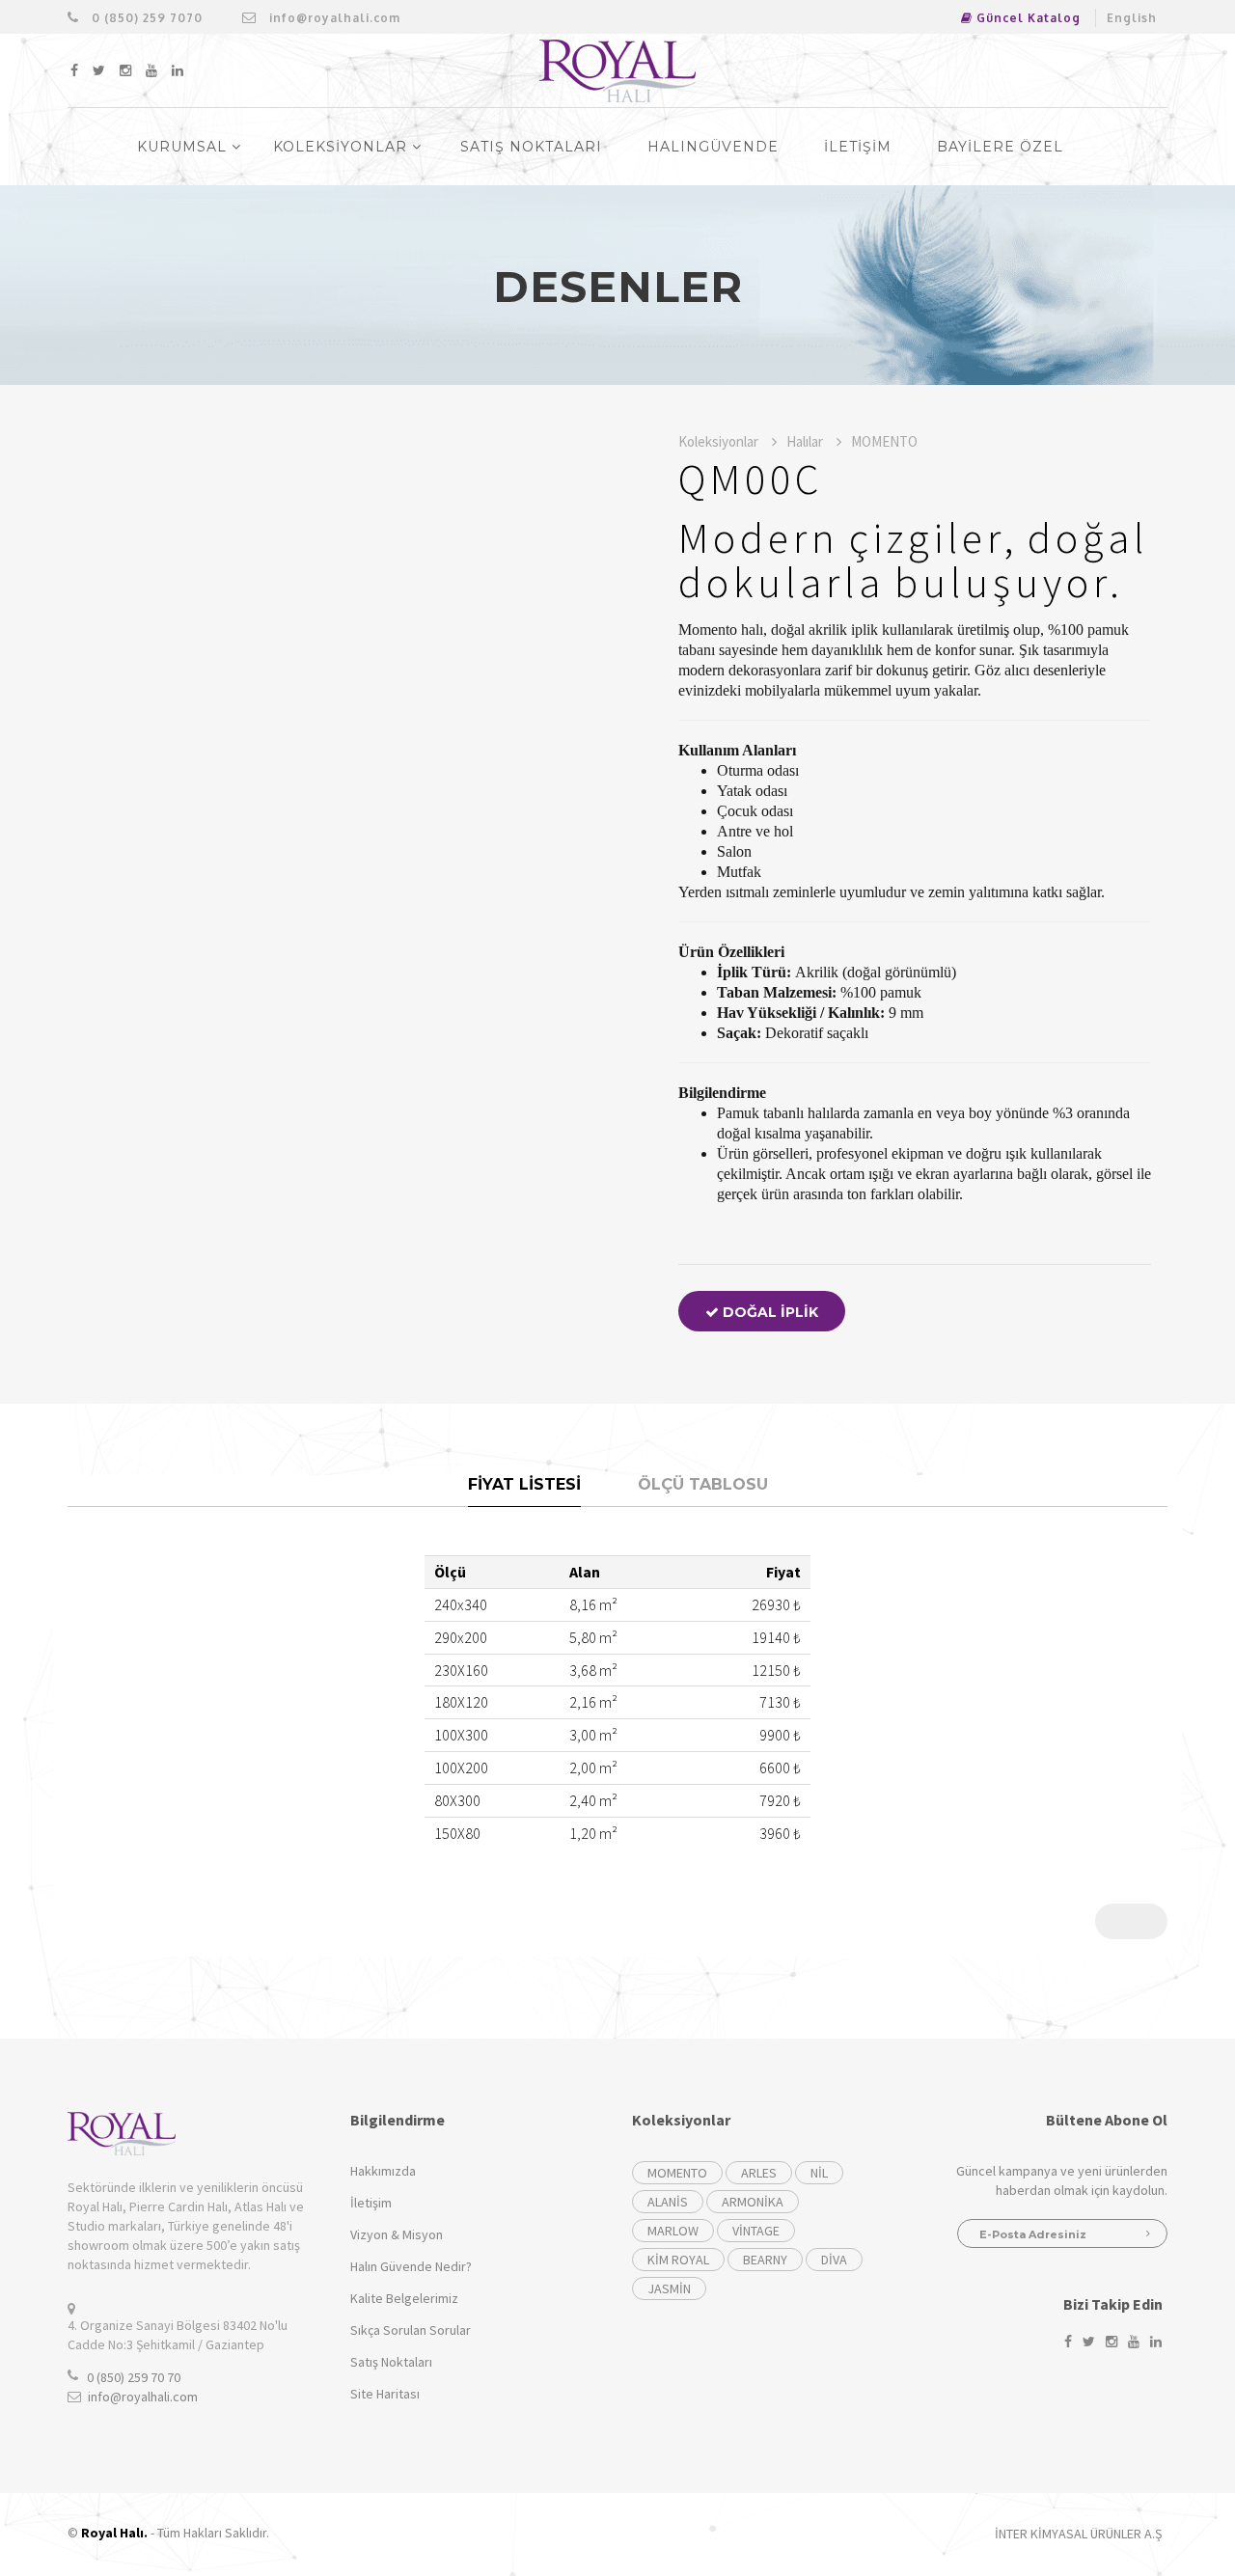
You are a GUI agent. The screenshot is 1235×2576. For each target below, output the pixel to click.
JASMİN (669, 2288)
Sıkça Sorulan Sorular (411, 2330)
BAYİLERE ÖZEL (1000, 147)
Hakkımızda (383, 2171)
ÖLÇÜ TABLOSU (703, 1484)
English (1132, 18)
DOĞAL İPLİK (768, 1312)
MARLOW (673, 2231)
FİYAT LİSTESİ (524, 1484)
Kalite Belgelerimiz (404, 2298)
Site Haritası (385, 2394)
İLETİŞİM (858, 147)
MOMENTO (884, 441)
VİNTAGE (756, 2231)
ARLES (759, 2173)
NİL (819, 2173)
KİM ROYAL (678, 2260)
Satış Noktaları (391, 2362)
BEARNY (765, 2260)
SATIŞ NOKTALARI (531, 147)
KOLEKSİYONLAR (343, 147)
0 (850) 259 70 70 (134, 2377)
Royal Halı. (114, 2533)
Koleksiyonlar (720, 441)
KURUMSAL (184, 147)
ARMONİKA (753, 2202)
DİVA (834, 2260)
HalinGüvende (713, 147)
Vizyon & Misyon (397, 2234)
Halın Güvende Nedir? (411, 2266)
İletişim (371, 2203)
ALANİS (668, 2202)
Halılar (806, 441)
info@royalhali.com (333, 18)
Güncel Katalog (1027, 18)
